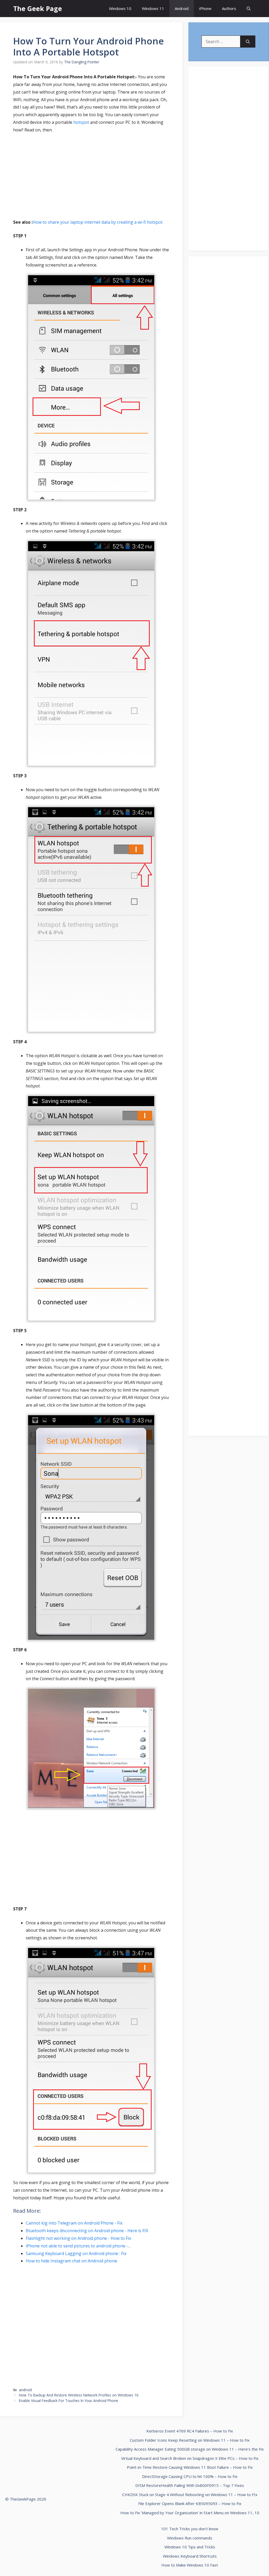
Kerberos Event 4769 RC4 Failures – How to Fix (190, 2431)
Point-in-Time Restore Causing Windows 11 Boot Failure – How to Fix (190, 2467)
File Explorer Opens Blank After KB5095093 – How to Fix (190, 2503)
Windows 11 (153, 8)
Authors (229, 8)
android (25, 2390)
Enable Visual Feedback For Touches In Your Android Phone (69, 2401)
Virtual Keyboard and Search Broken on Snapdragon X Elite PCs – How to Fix (190, 2458)
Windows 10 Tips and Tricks (190, 2547)
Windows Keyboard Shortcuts (190, 2556)
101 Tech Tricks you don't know (190, 2529)
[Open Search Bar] (249, 9)
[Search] (248, 42)
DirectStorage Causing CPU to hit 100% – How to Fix (190, 2476)
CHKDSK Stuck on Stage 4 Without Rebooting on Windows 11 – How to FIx (190, 2495)
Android (182, 8)
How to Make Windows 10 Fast (190, 2565)
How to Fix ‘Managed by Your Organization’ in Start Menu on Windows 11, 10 (190, 2513)
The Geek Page (38, 8)
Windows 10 (120, 8)
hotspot (82, 122)
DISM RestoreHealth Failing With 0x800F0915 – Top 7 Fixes (190, 2485)
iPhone (205, 8)
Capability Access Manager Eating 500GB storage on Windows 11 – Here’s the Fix (190, 2449)
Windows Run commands (190, 2538)
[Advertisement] (91, 177)
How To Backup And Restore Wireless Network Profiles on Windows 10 (79, 2395)
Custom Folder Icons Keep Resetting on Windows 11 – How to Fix (190, 2440)
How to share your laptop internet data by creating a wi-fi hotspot (98, 222)
